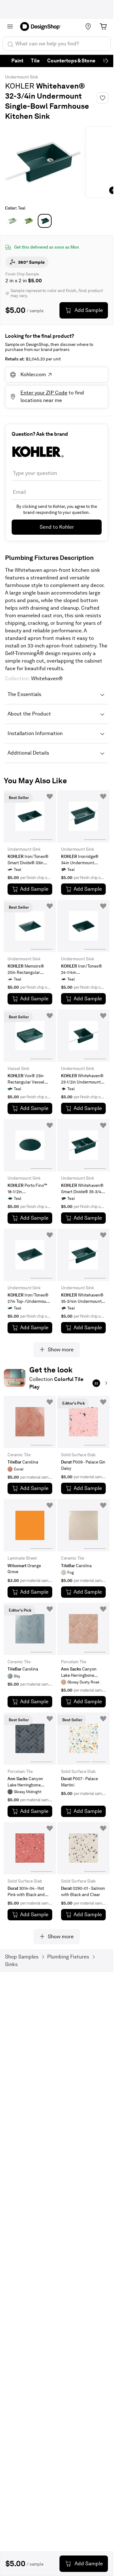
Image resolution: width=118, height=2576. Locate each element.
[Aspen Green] (12, 221)
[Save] (103, 98)
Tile (35, 61)
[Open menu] (10, 26)
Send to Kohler (57, 527)
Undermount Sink (22, 77)
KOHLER (20, 86)
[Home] (42, 26)
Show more (61, 1350)
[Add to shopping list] (50, 796)
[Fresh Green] (28, 221)
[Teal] (45, 221)
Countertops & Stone (71, 61)
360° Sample (31, 262)
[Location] (88, 26)
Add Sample (89, 310)
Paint (17, 61)
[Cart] (103, 26)
